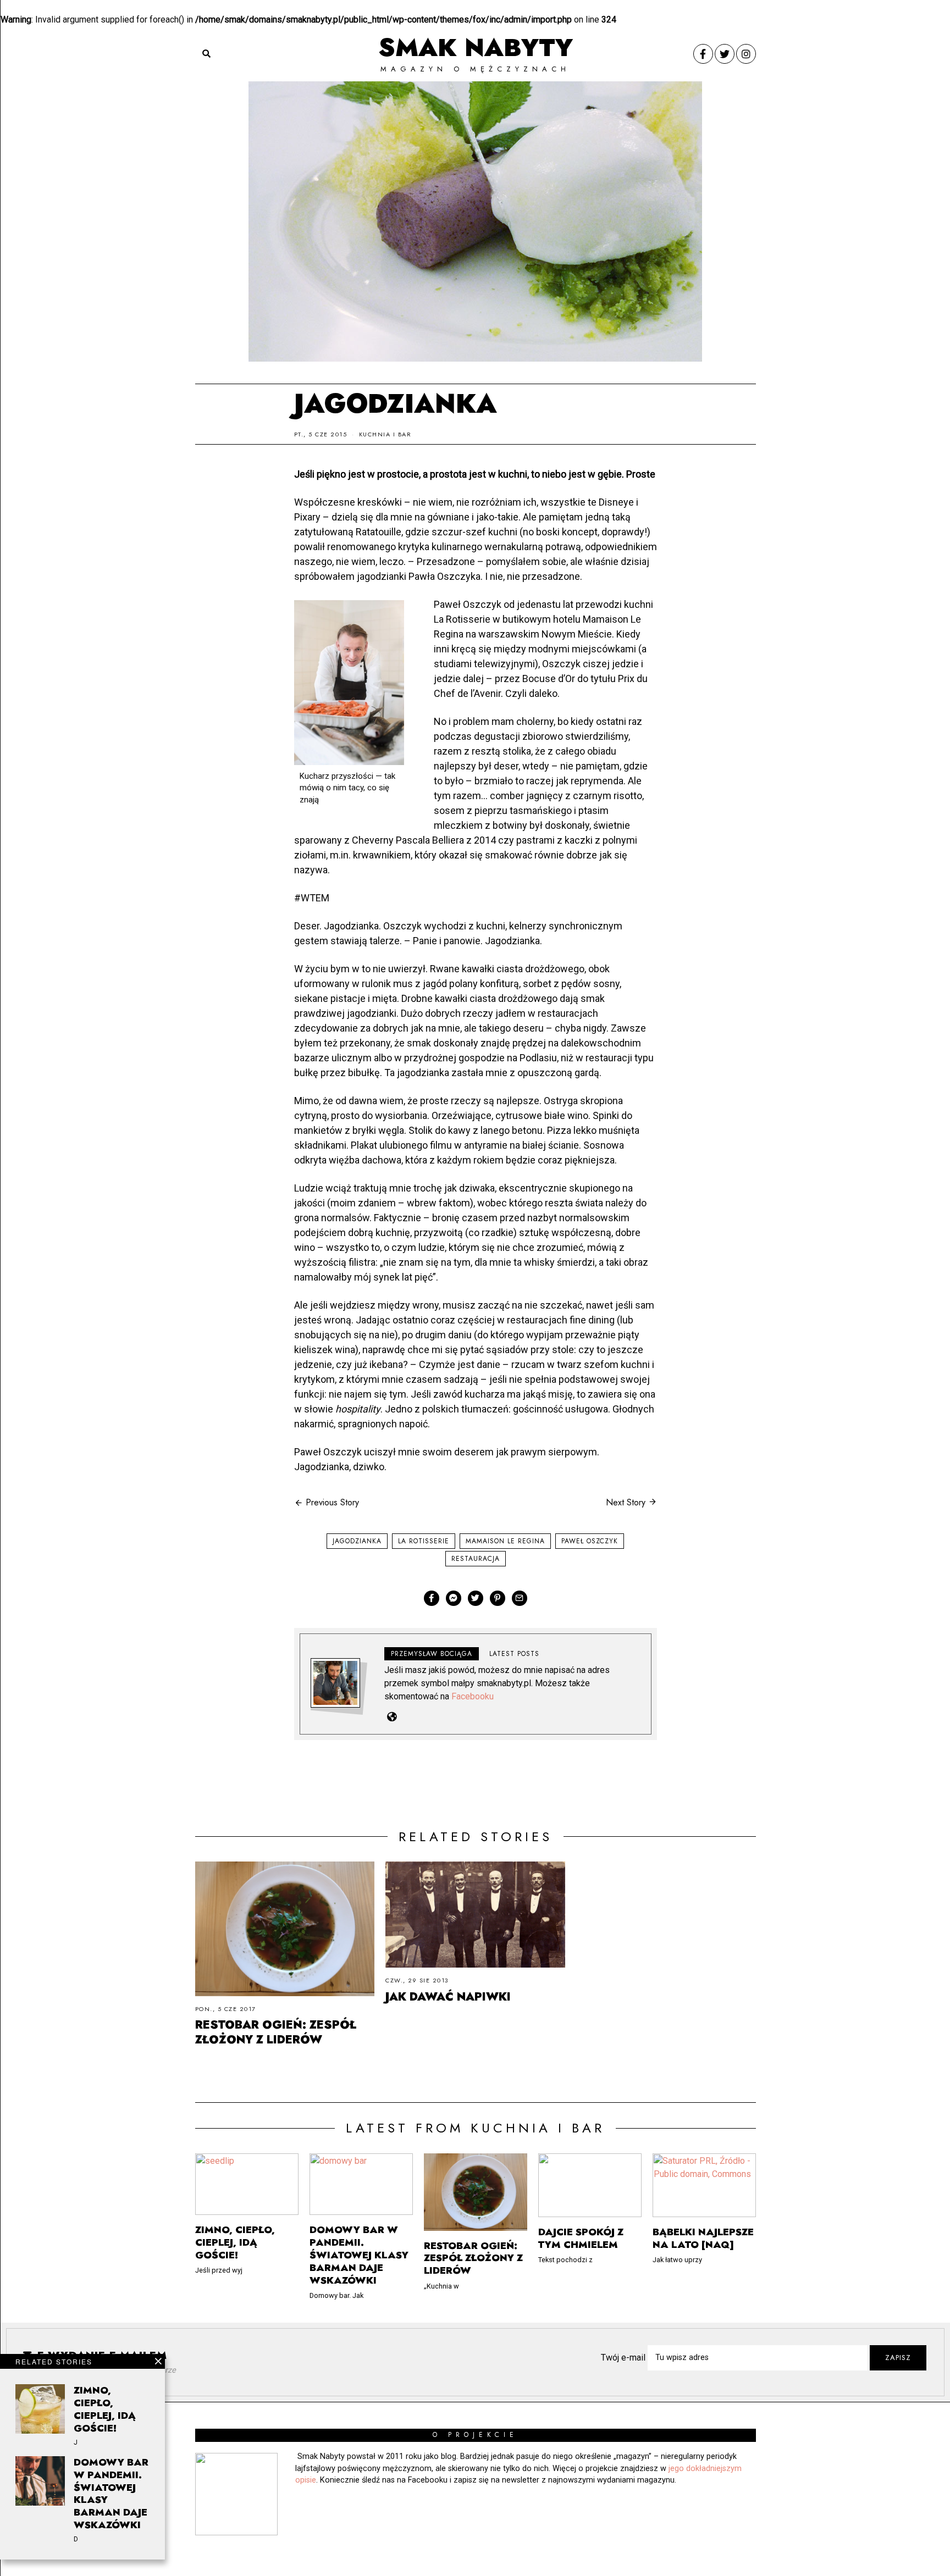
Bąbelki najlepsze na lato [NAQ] (703, 2238)
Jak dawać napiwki (448, 1997)
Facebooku (473, 1696)
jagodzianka (357, 1541)
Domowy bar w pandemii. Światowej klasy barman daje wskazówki (111, 2494)
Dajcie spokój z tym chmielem (581, 2238)
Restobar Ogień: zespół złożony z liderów (276, 2032)
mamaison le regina (505, 1541)
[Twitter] (725, 54)
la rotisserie (424, 1541)
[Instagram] (746, 54)
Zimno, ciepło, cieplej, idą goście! (105, 2409)
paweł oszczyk (590, 1541)
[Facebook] (703, 54)
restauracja (476, 1559)
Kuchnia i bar (385, 434)
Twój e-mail (624, 2358)
